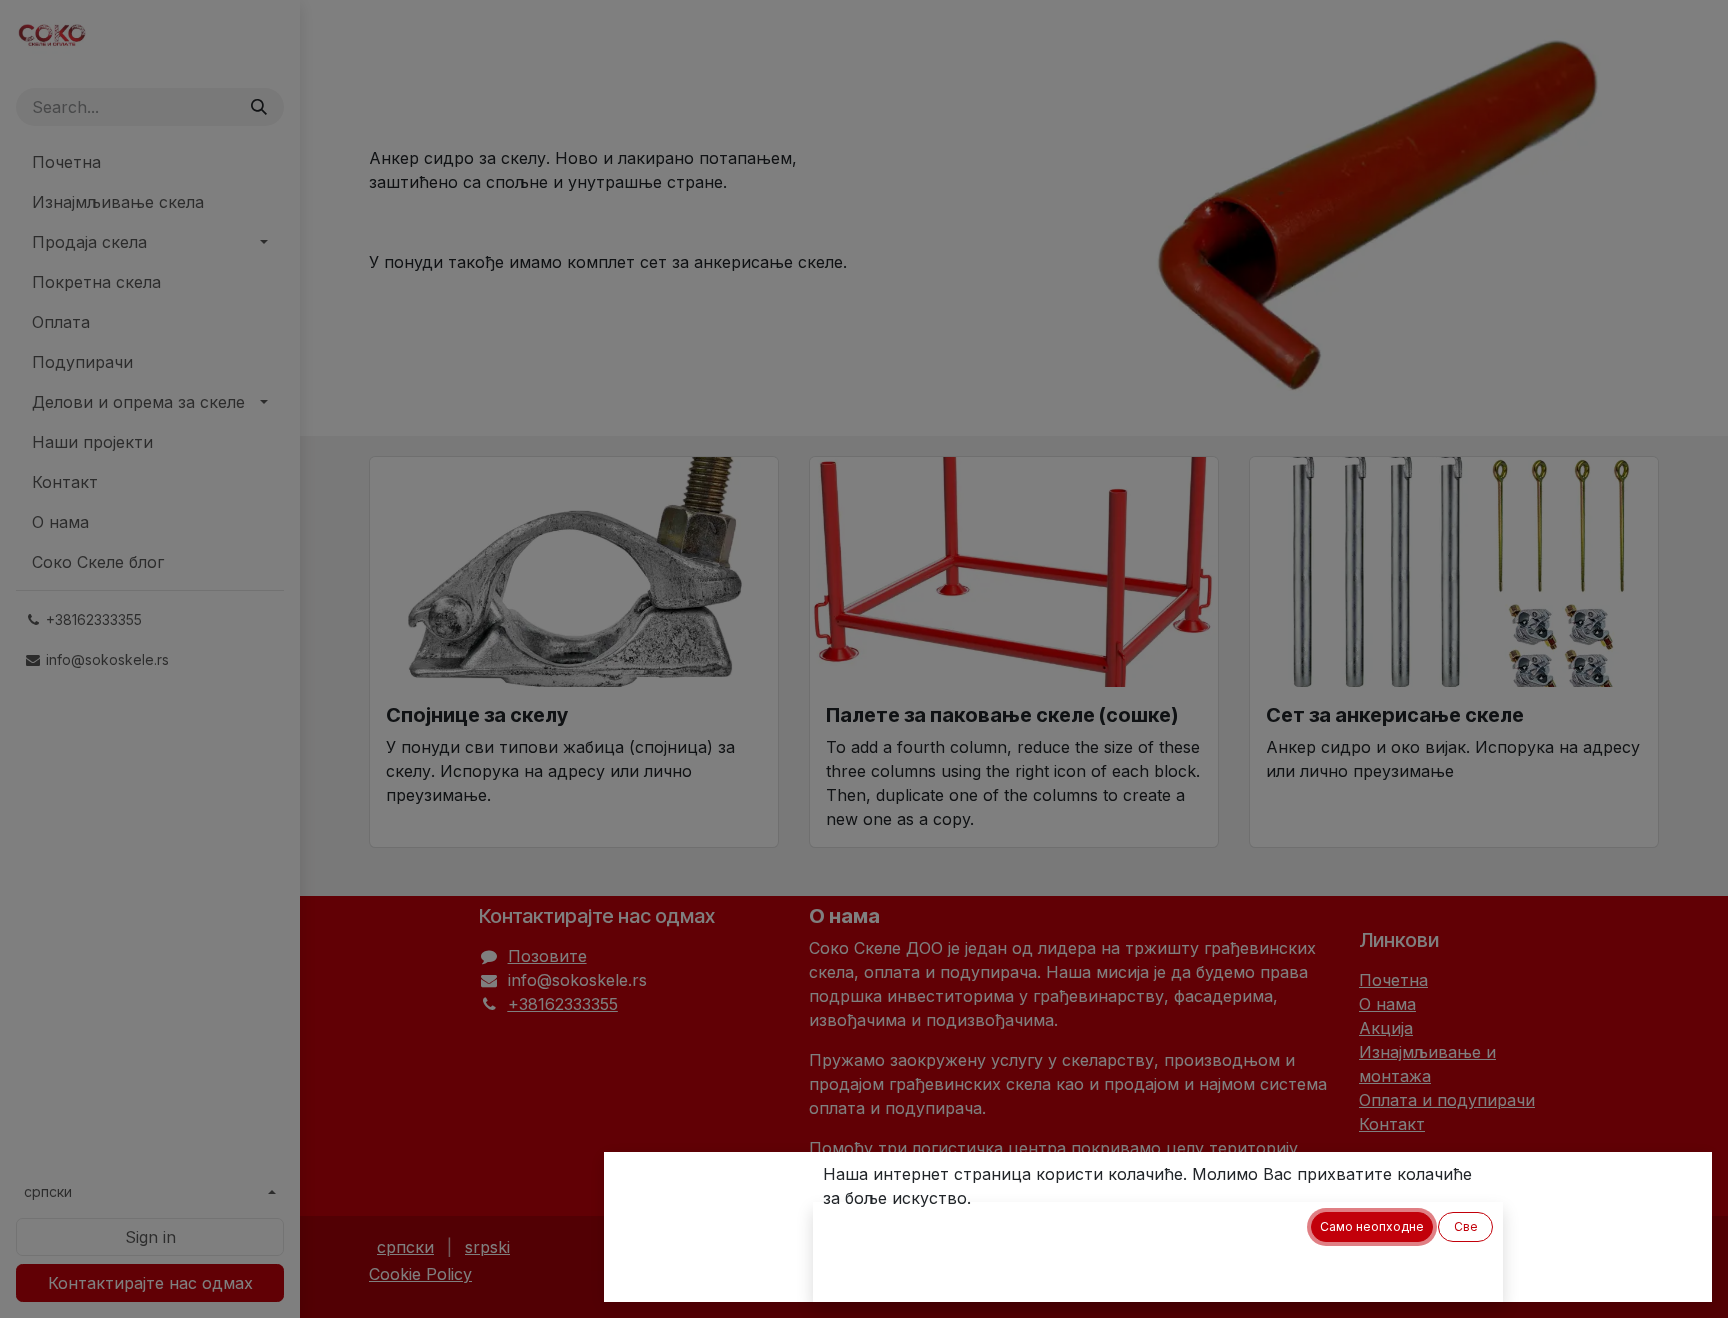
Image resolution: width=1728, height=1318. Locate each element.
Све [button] (1466, 1226)
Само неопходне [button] (1372, 1226)
